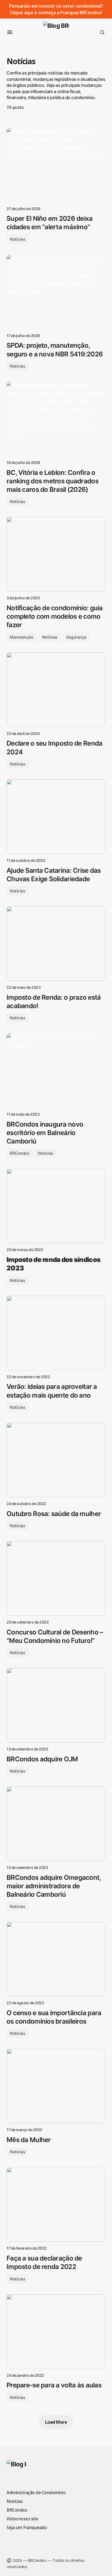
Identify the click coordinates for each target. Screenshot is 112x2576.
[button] (10, 32)
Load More (56, 2422)
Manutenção (22, 637)
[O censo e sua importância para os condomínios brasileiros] (56, 1959)
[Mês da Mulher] (56, 2086)
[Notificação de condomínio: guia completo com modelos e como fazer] (56, 554)
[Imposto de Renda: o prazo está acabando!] (56, 944)
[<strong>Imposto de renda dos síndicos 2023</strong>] (56, 1206)
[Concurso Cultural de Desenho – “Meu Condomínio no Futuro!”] (56, 1578)
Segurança (76, 637)
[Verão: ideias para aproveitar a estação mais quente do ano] (56, 1333)
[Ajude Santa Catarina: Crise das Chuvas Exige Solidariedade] (56, 817)
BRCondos (19, 1153)
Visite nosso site (22, 2519)
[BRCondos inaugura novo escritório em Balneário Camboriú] (56, 1070)
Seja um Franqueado (27, 2527)
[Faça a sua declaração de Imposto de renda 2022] (56, 2204)
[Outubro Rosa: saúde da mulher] (56, 1460)
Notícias (17, 239)
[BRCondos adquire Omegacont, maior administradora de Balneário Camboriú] (56, 1824)
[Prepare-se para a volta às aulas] (56, 2332)
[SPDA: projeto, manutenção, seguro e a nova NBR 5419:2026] (56, 292)
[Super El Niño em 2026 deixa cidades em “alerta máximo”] (56, 165)
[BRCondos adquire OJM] (56, 1705)
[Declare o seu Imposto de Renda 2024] (56, 690)
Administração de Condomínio (36, 2492)
